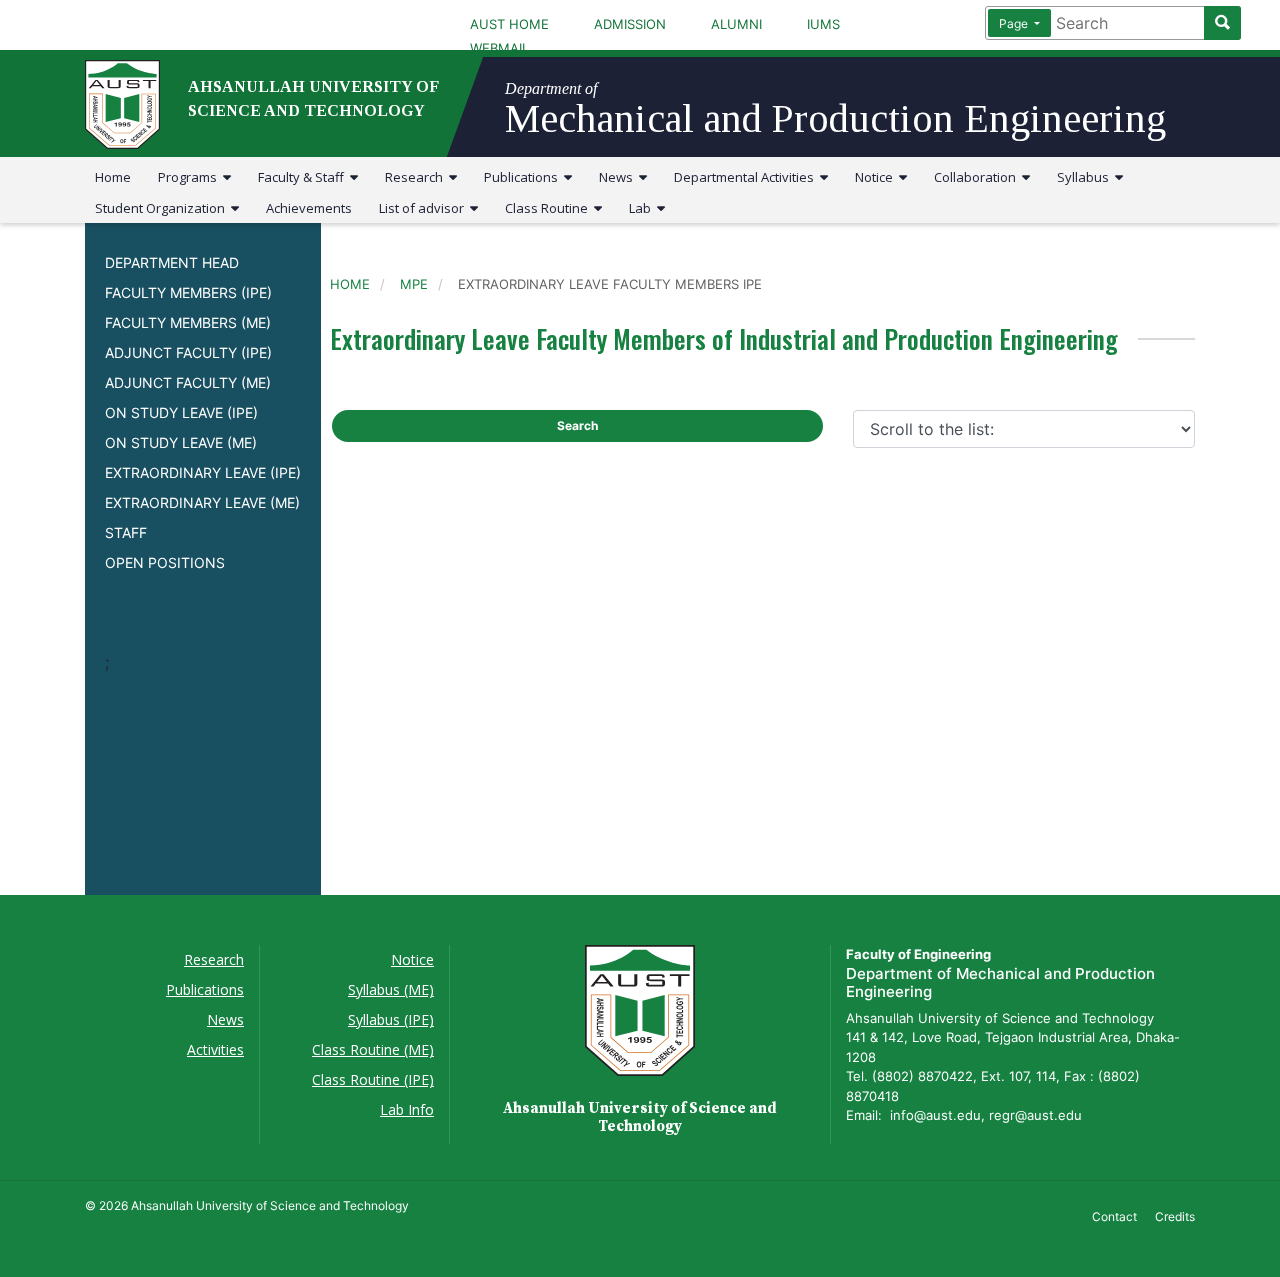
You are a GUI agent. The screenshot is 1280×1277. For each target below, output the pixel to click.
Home (113, 177)
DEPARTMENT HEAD (172, 262)
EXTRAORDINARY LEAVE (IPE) (203, 472)
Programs (190, 177)
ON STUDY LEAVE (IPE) (181, 412)
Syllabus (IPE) (391, 1019)
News (619, 177)
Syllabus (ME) (391, 989)
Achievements (309, 208)
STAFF (126, 532)
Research (417, 177)
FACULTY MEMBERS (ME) (188, 322)
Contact (1114, 1216)
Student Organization (163, 208)
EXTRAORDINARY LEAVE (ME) (202, 502)
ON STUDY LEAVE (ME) (181, 442)
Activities (215, 1049)
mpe (414, 284)
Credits (1175, 1216)
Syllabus (1086, 177)
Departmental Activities (747, 177)
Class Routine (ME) (373, 1049)
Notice (877, 177)
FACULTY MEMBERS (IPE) (188, 292)
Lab (643, 208)
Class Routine (549, 208)
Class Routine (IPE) (373, 1079)
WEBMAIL (499, 48)
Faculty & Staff (304, 177)
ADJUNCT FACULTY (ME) (188, 382)
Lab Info (407, 1109)
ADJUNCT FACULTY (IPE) (188, 352)
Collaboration (978, 177)
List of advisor (424, 208)
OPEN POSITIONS (165, 562)
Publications (524, 177)
